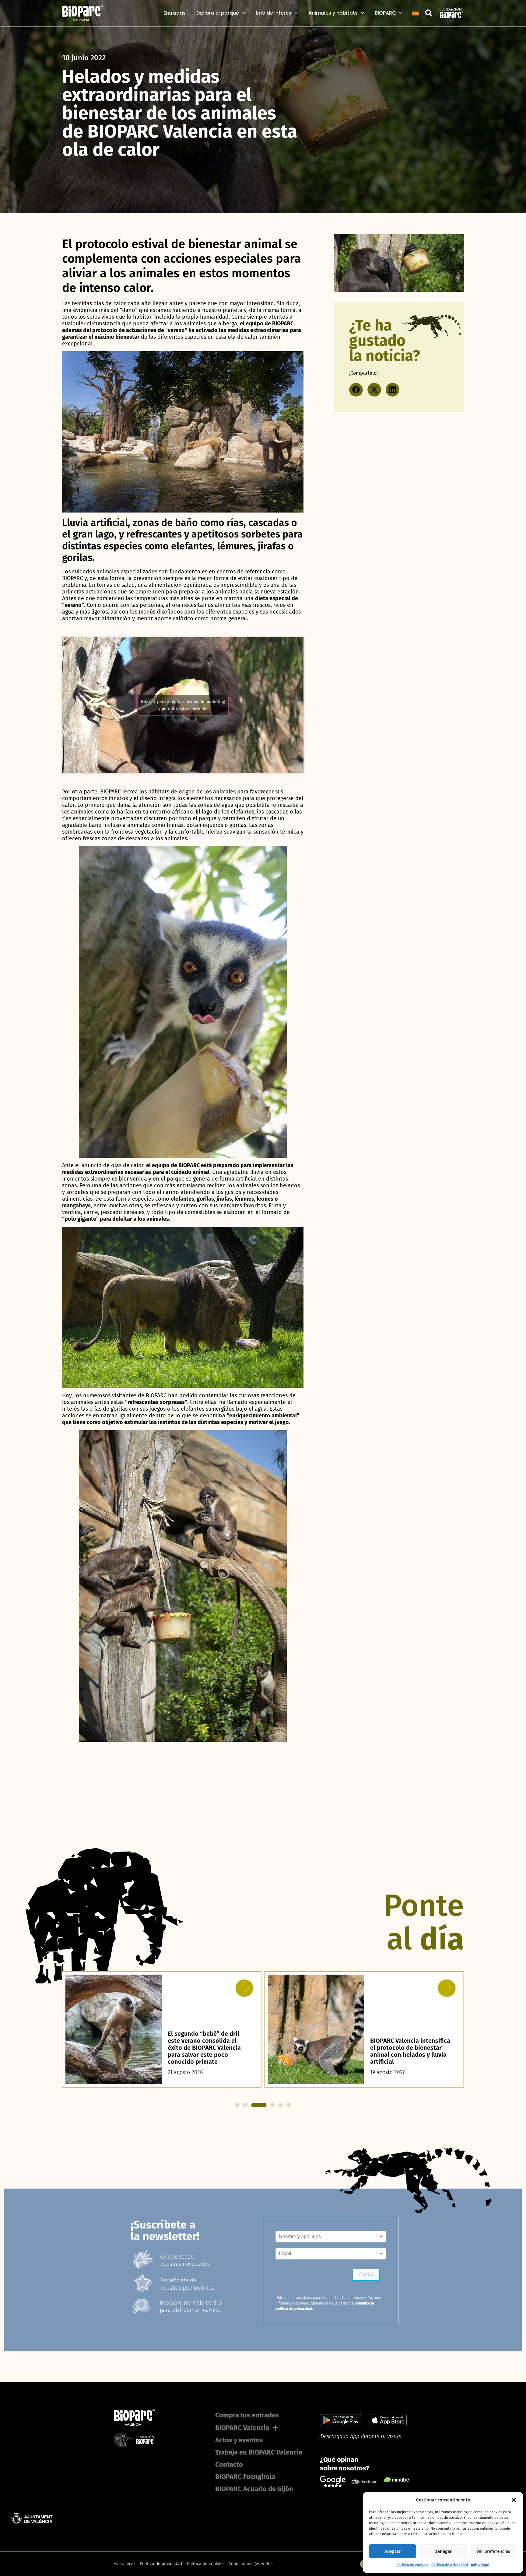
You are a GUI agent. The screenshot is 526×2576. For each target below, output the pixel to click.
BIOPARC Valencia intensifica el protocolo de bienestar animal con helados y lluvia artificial (208, 2051)
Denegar (443, 2551)
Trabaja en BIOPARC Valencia (259, 2452)
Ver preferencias (493, 2551)
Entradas (175, 13)
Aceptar (393, 2551)
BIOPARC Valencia (242, 2428)
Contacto (229, 2464)
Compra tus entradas (247, 2415)
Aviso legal (480, 2565)
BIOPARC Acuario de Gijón (254, 2489)
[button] (514, 2500)
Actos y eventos (239, 2440)
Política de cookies (412, 2565)
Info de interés (274, 13)
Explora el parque (218, 13)
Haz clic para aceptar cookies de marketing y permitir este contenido (183, 705)
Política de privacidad (450, 2565)
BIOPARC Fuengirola (245, 2477)
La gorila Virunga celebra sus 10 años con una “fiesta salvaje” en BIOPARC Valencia (411, 2055)
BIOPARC (385, 13)
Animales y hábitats (333, 13)
